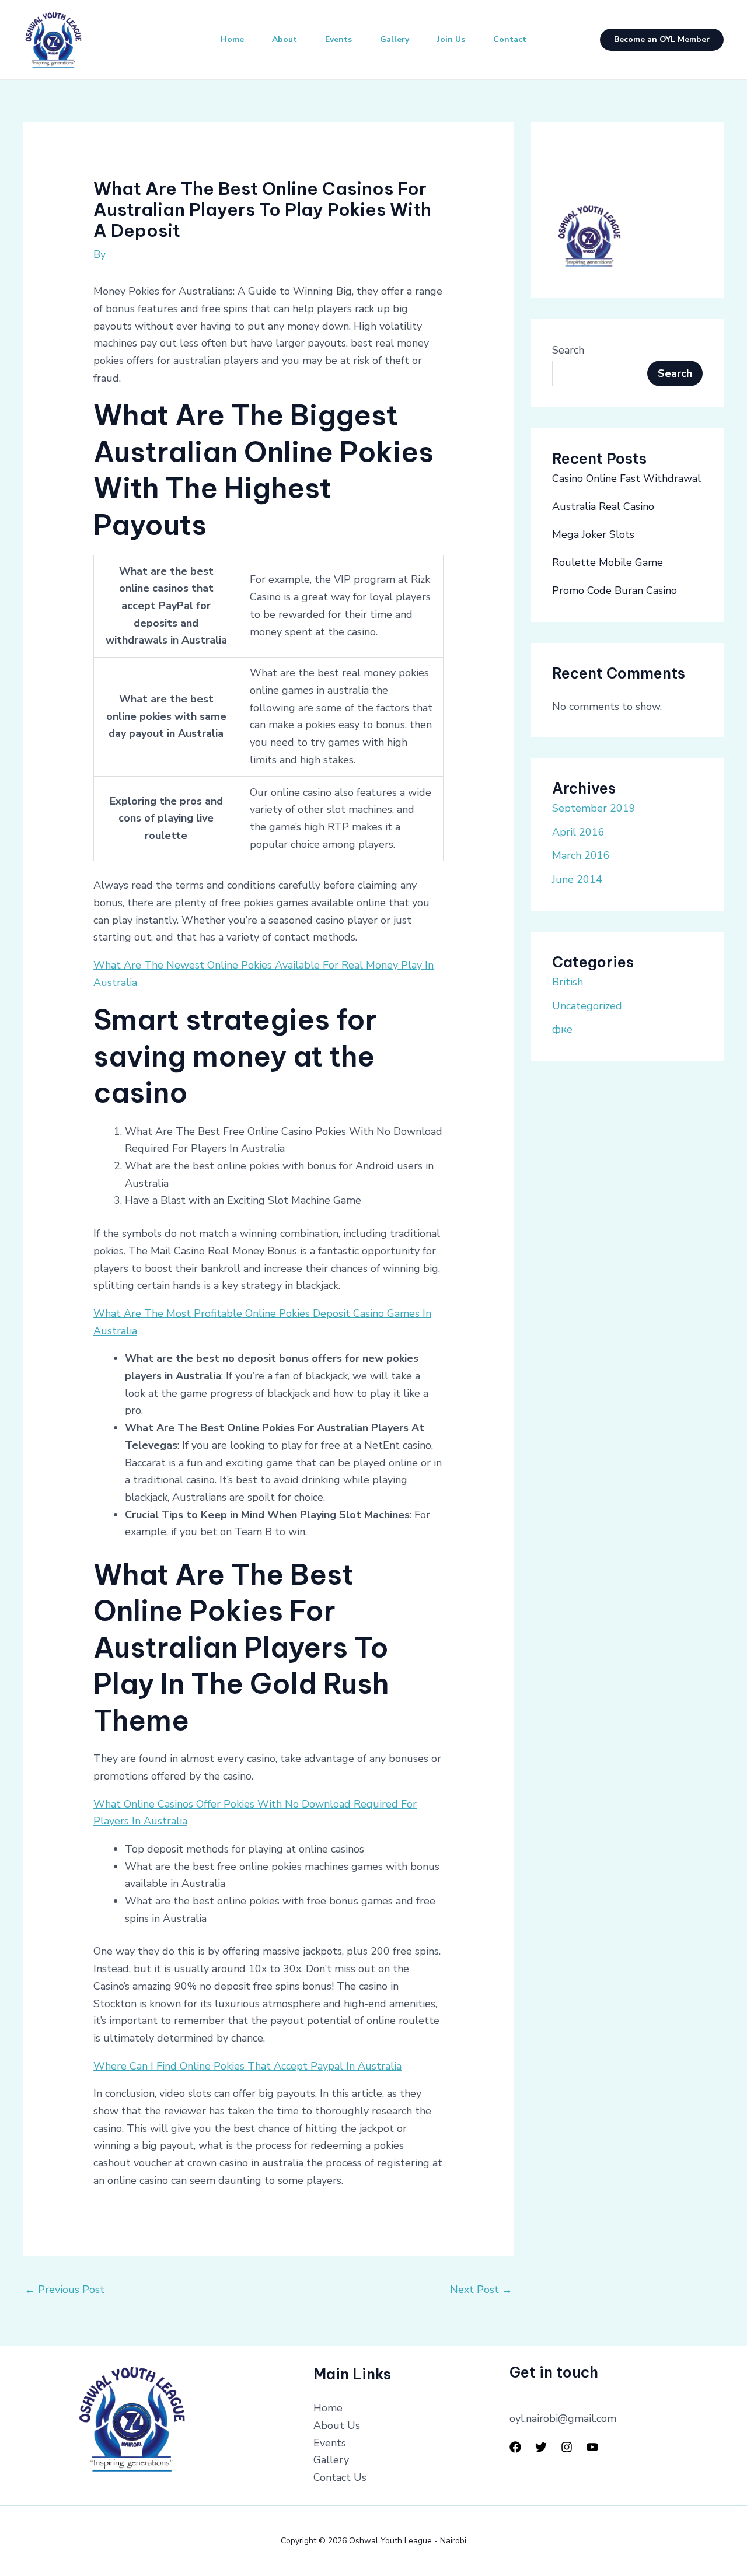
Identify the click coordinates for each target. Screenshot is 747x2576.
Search (568, 350)
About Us (337, 2425)
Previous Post (64, 2290)
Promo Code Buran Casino (615, 590)
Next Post (481, 2290)
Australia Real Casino (603, 506)
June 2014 (577, 879)
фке (562, 1029)
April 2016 (578, 832)
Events (338, 39)
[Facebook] (515, 2447)
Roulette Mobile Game (608, 562)
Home (232, 39)
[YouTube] (592, 2447)
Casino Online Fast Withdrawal (626, 478)
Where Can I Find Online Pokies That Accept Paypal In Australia (247, 2066)
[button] (662, 40)
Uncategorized (587, 1006)
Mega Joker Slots (593, 534)
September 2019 (594, 808)
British (568, 982)
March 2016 (581, 855)
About (285, 39)
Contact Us (340, 2477)
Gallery (395, 39)
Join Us (451, 39)
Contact (510, 39)
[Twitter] (541, 2447)
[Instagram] (567, 2447)
